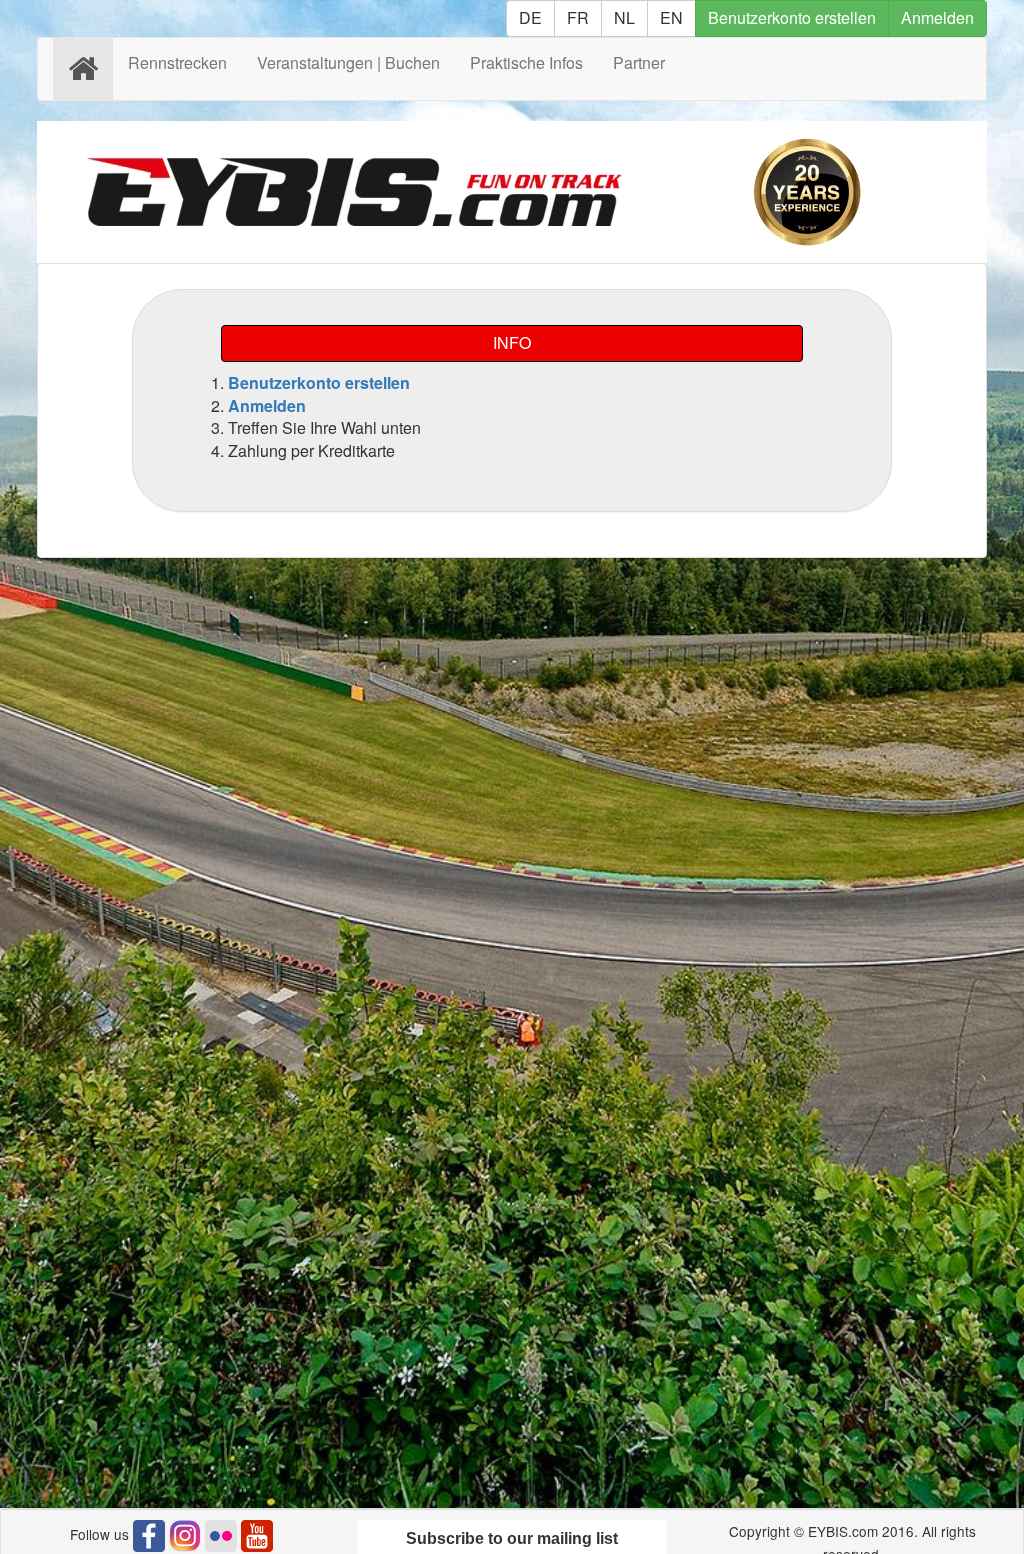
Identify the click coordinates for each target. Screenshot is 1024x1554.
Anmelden (937, 17)
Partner (639, 62)
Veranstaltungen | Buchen (348, 62)
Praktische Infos (526, 62)
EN (671, 17)
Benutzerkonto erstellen (792, 17)
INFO (512, 342)
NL (624, 17)
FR (578, 17)
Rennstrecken (177, 62)
